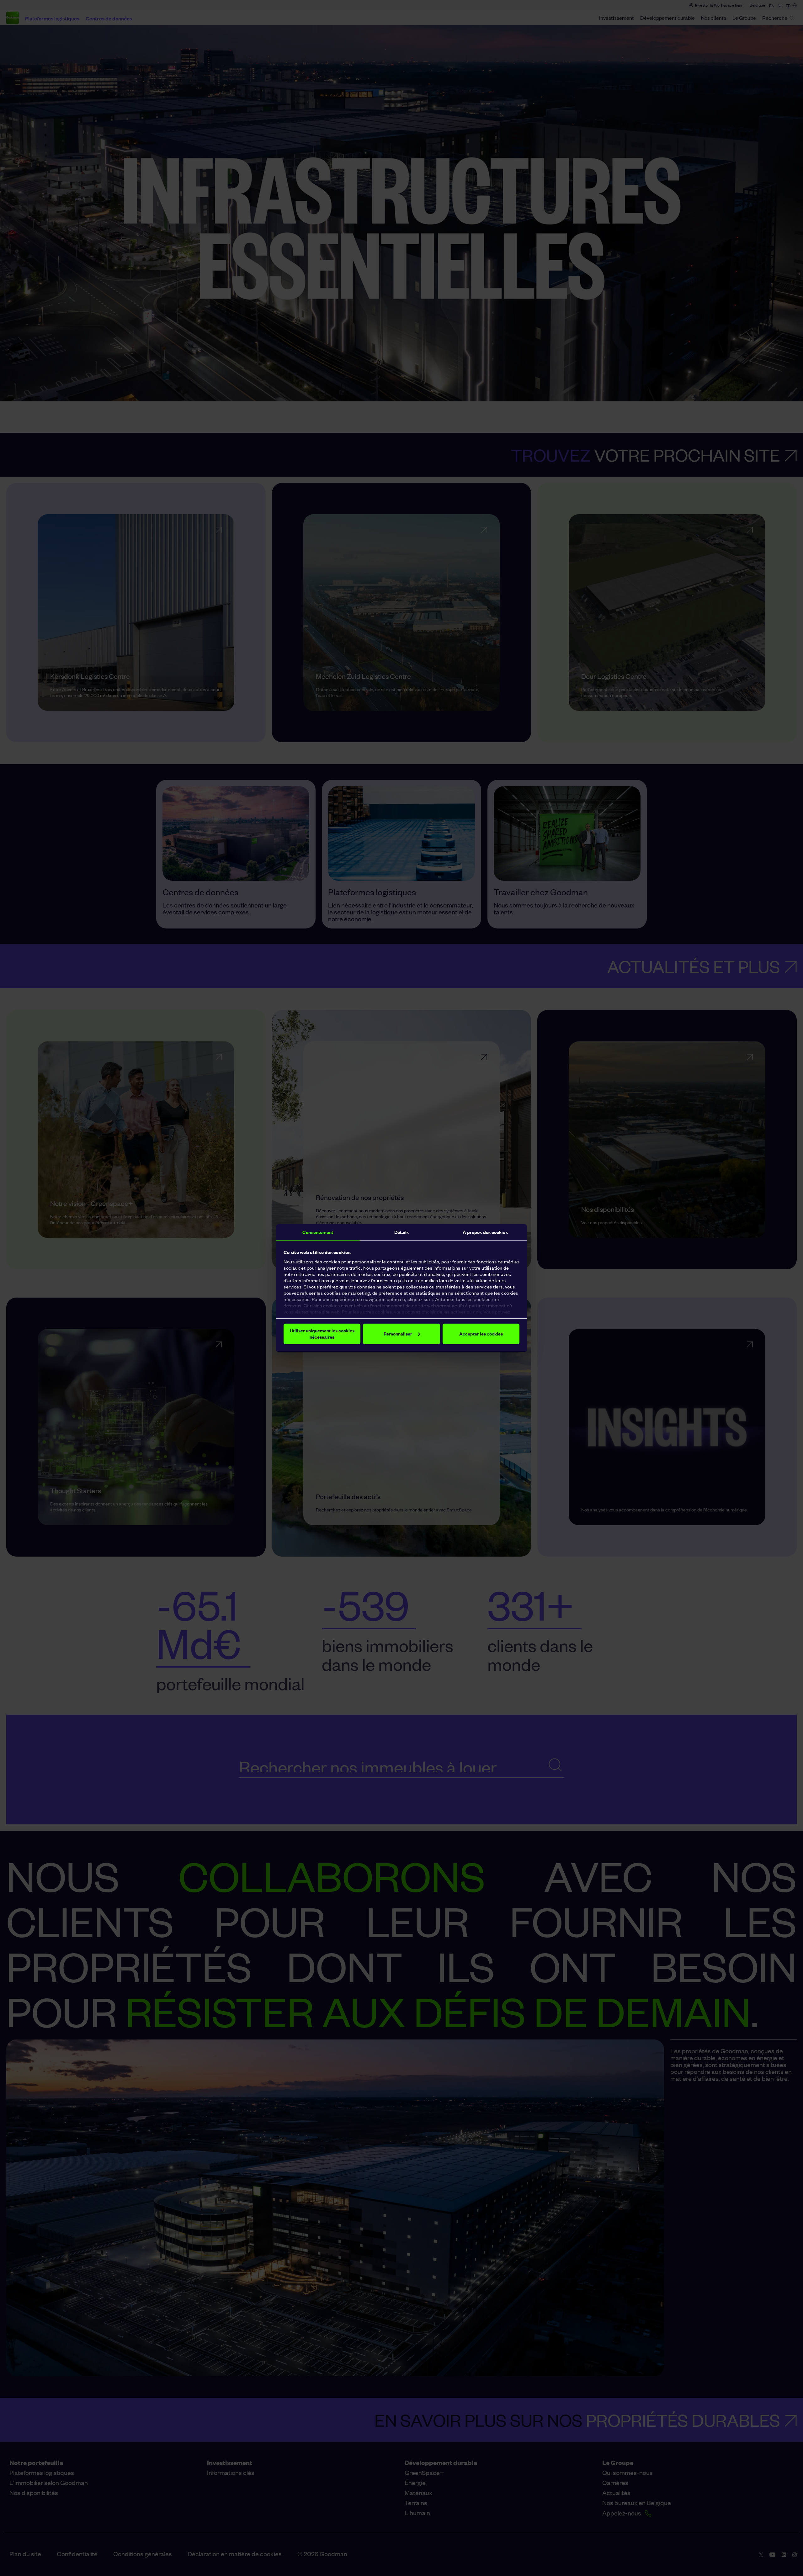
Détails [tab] (402, 1232)
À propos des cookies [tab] (485, 1232)
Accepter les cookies (481, 1334)
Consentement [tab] (318, 1232)
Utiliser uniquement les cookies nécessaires (322, 1334)
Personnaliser (398, 1334)
